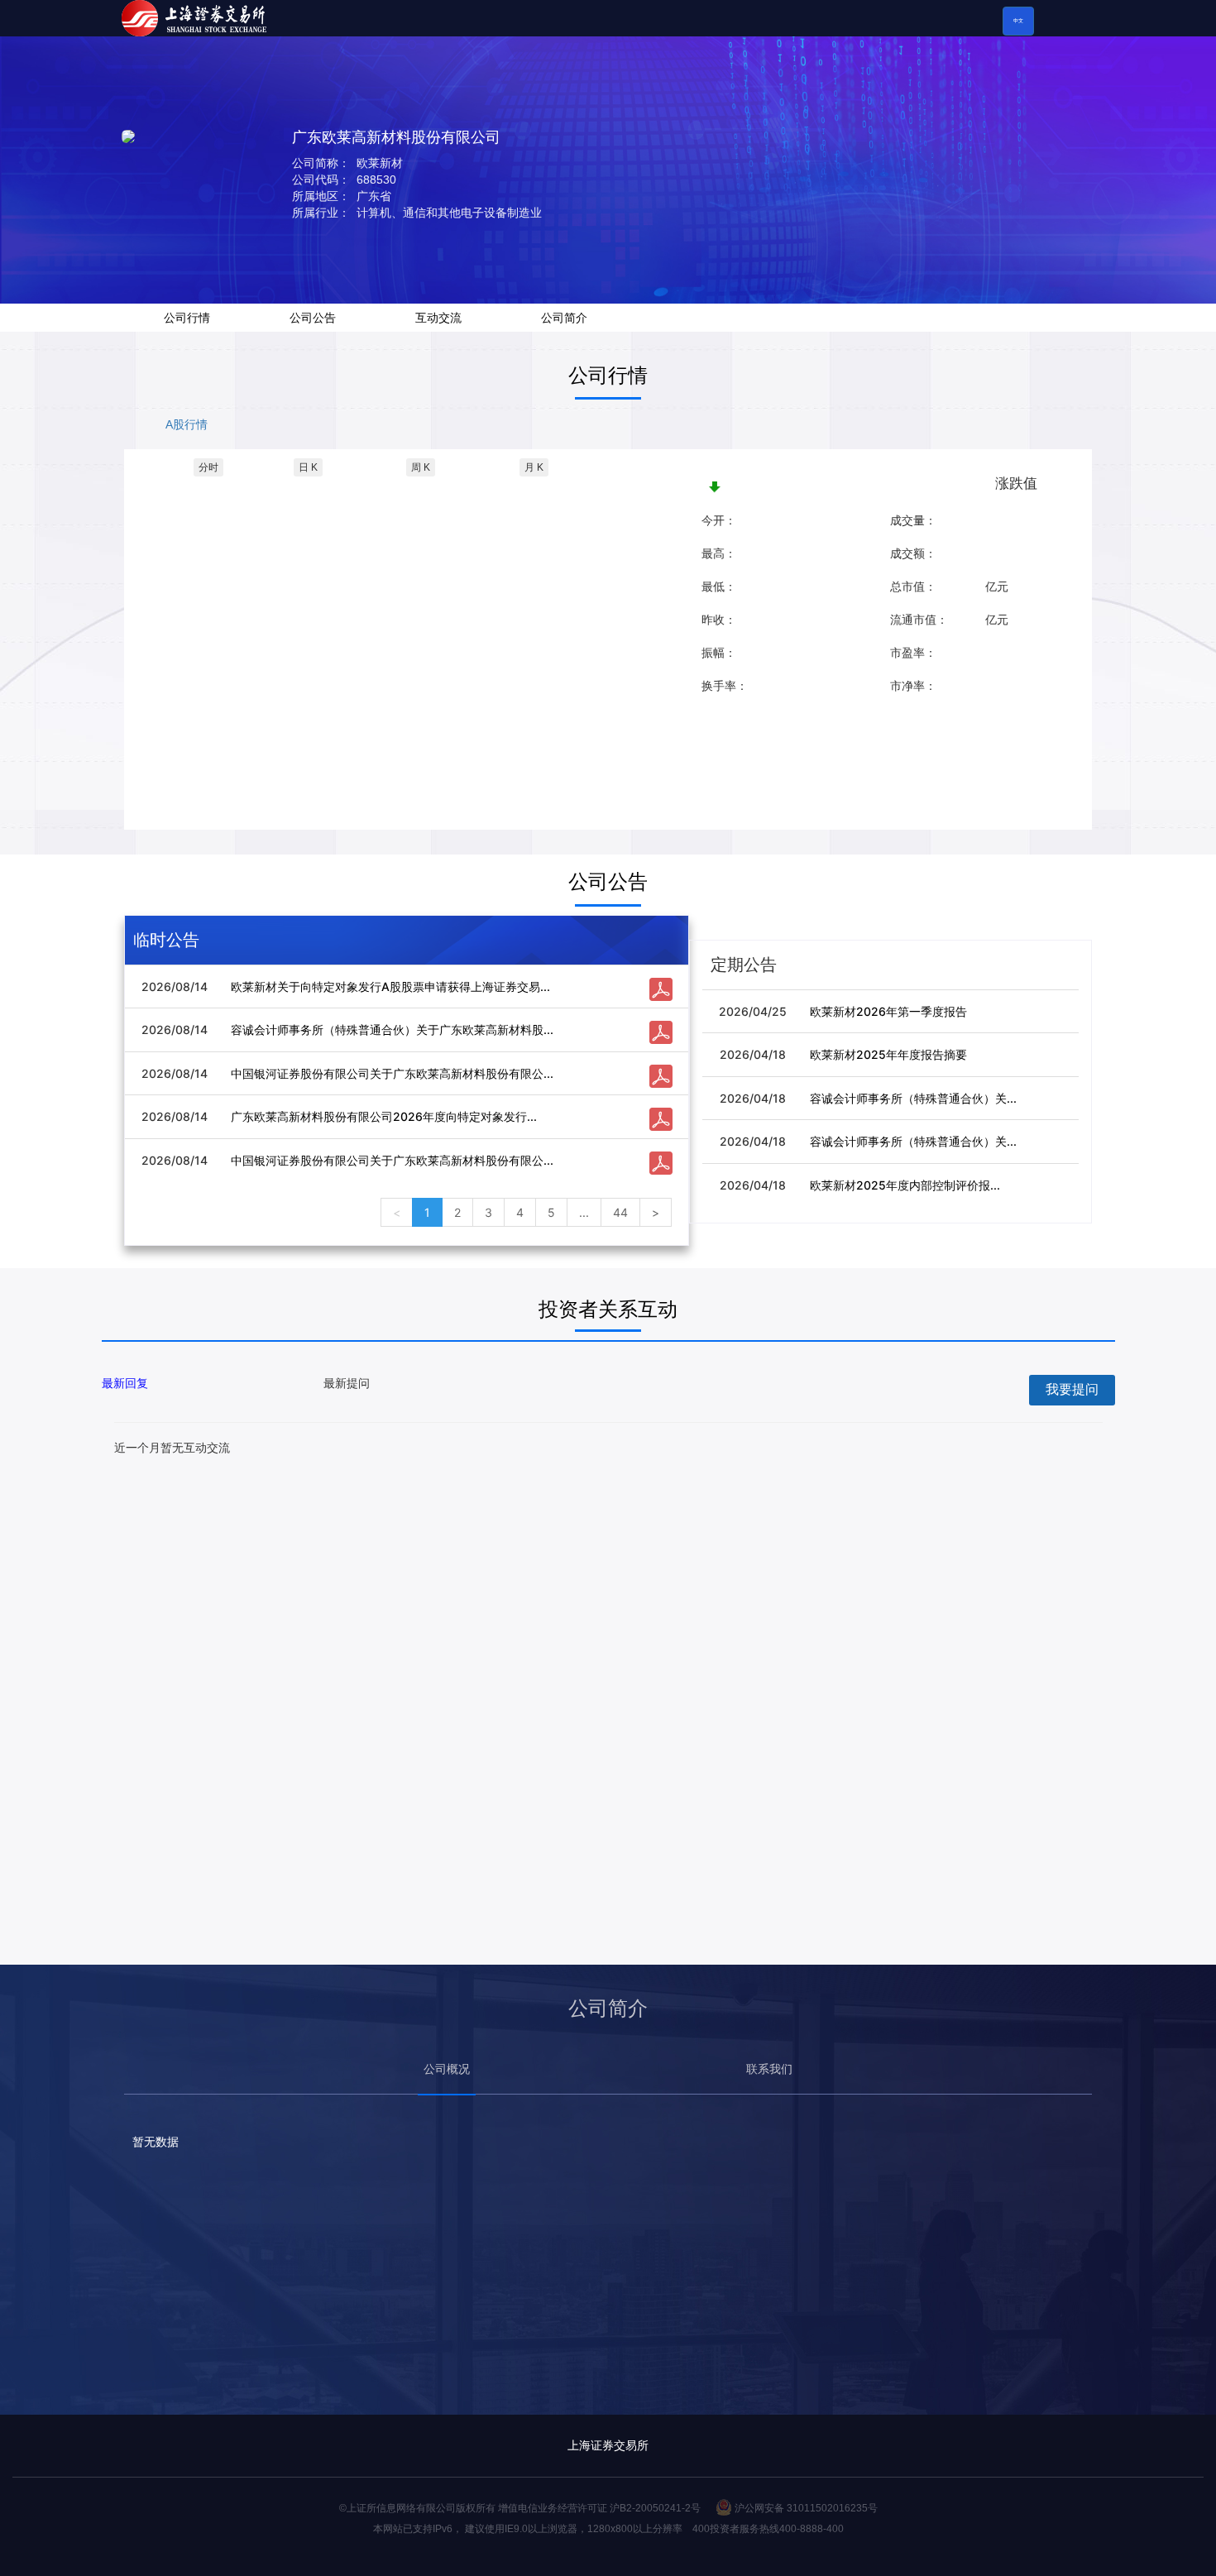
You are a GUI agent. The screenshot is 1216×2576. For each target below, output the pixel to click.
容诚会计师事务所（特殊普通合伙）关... (913, 1098)
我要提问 (1072, 1389)
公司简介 (564, 318)
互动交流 (438, 318)
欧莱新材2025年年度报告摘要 (888, 1054)
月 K (534, 467)
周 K (421, 467)
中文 (1018, 21)
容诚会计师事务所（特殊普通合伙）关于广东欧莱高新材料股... (392, 1029)
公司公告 (313, 318)
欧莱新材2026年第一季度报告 (888, 1011)
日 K (308, 467)
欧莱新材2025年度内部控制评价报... (905, 1185)
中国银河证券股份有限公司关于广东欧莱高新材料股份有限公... (392, 1073)
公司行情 (187, 318)
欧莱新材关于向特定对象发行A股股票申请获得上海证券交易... (390, 986)
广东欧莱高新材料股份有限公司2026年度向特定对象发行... (384, 1116)
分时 (208, 467)
